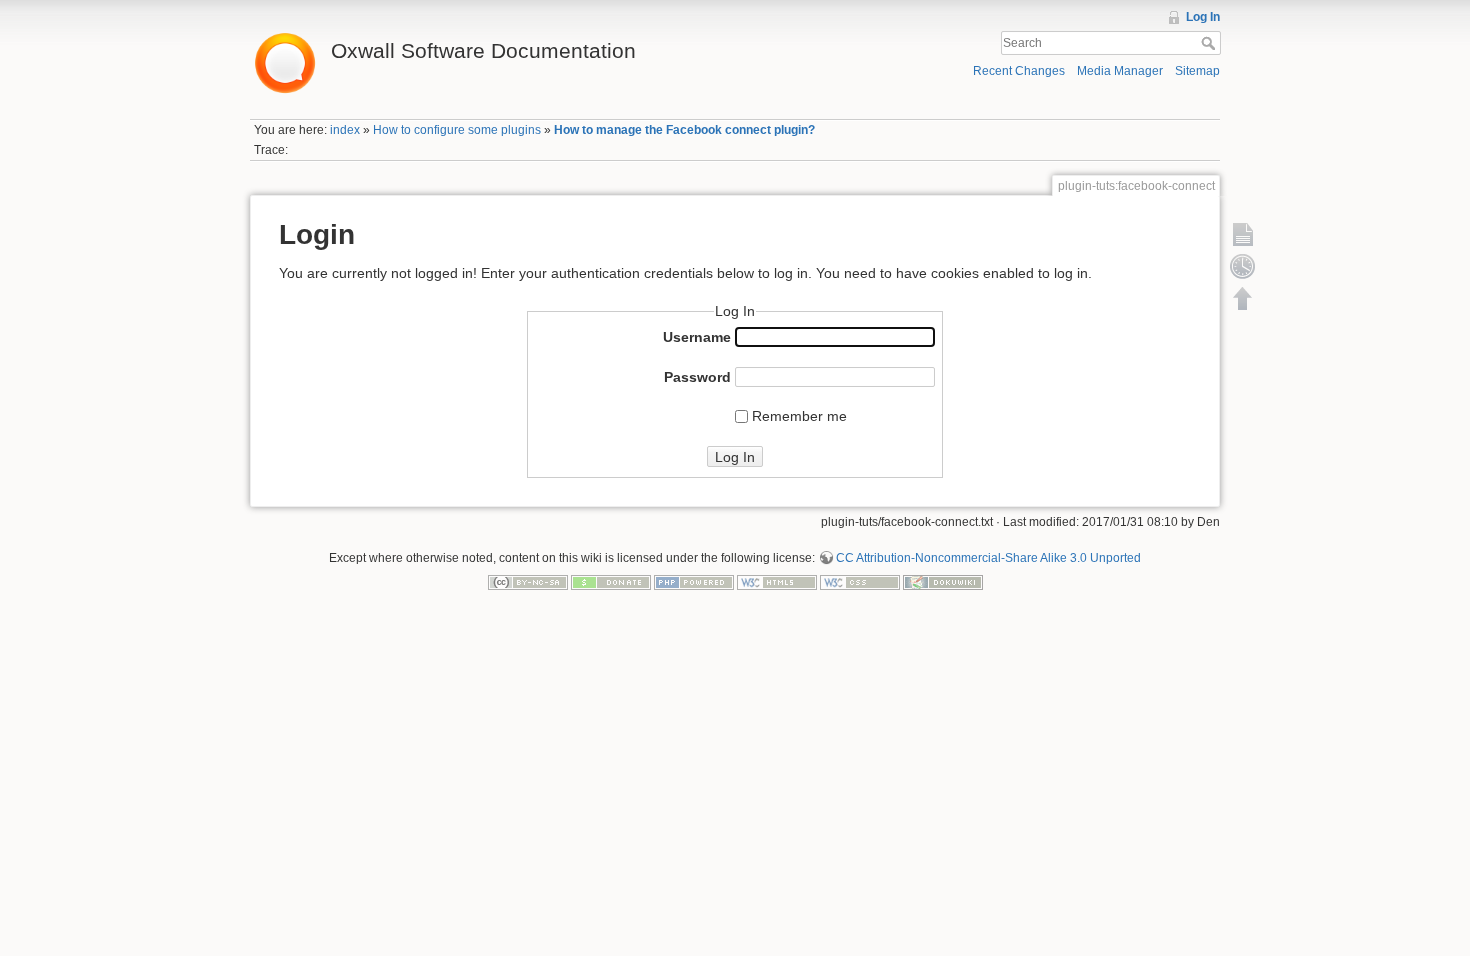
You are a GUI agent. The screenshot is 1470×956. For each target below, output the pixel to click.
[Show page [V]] (1243, 234)
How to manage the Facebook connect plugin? (684, 130)
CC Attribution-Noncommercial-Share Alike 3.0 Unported (988, 558)
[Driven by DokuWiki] (943, 582)
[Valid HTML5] (777, 582)
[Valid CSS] (860, 582)
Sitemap (1197, 71)
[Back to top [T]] (1243, 298)
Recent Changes (1019, 71)
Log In (1203, 17)
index (345, 130)
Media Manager (1120, 71)
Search (1210, 43)
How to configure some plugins (457, 130)
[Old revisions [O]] (1243, 266)
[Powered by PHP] (694, 582)
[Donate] (611, 582)
